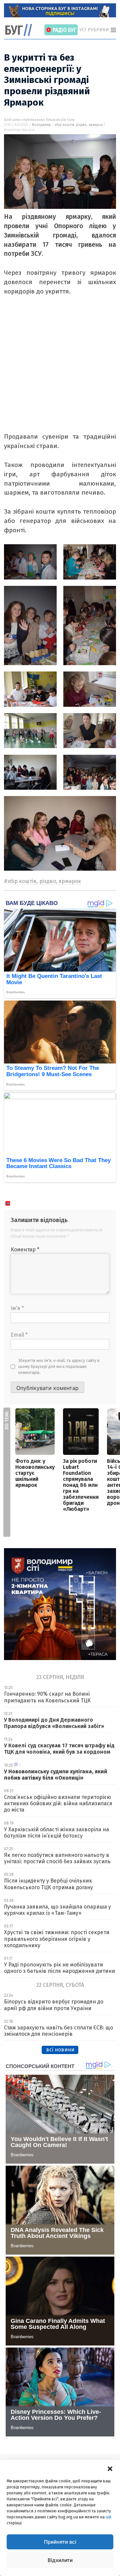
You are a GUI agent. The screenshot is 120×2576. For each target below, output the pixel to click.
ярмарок (96, 125)
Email (19, 1335)
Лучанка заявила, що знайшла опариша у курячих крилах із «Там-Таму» (57, 1910)
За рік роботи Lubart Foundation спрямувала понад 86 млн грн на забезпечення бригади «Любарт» (81, 1485)
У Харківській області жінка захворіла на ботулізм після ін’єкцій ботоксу (56, 1833)
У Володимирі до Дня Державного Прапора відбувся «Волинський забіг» (54, 1723)
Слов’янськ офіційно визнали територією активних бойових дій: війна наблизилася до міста (58, 1803)
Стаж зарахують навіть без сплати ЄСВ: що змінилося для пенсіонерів (58, 2031)
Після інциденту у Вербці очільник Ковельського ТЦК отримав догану (48, 1884)
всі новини (60, 2050)
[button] (110, 2468)
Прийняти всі (60, 2542)
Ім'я (17, 1308)
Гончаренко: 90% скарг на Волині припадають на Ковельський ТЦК (47, 1697)
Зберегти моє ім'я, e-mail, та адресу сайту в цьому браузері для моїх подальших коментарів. (59, 1367)
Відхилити (60, 2560)
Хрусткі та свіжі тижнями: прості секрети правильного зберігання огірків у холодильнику (57, 1939)
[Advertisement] (60, 372)
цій (108, 2517)
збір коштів (64, 125)
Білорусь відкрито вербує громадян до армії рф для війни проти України (54, 2005)
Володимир (41, 125)
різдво (81, 125)
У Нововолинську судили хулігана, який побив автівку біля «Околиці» (56, 1775)
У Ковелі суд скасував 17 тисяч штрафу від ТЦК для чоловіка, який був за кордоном (59, 1749)
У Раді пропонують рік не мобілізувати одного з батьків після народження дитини (59, 1968)
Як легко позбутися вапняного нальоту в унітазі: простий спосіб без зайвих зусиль (57, 1858)
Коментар (25, 1250)
